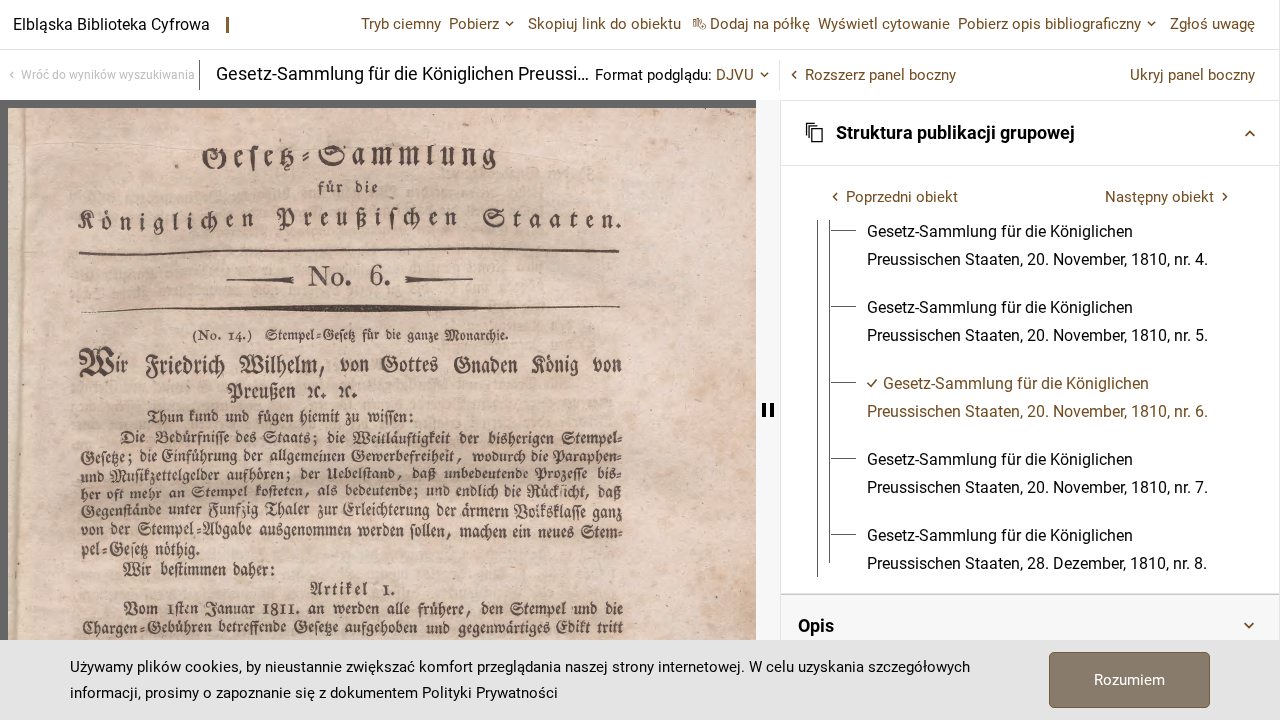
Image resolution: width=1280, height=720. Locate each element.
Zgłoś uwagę (1212, 24)
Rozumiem (1129, 680)
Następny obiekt (1159, 197)
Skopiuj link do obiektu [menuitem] (604, 24)
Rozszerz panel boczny (880, 75)
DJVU (735, 75)
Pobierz (474, 24)
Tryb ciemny (401, 24)
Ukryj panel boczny (1192, 75)
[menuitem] (1048, 246)
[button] (1030, 133)
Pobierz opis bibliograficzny (1049, 24)
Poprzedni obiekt (902, 197)
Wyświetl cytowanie (884, 24)
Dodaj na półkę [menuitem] (760, 24)
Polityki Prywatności (490, 693)
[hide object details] (768, 410)
